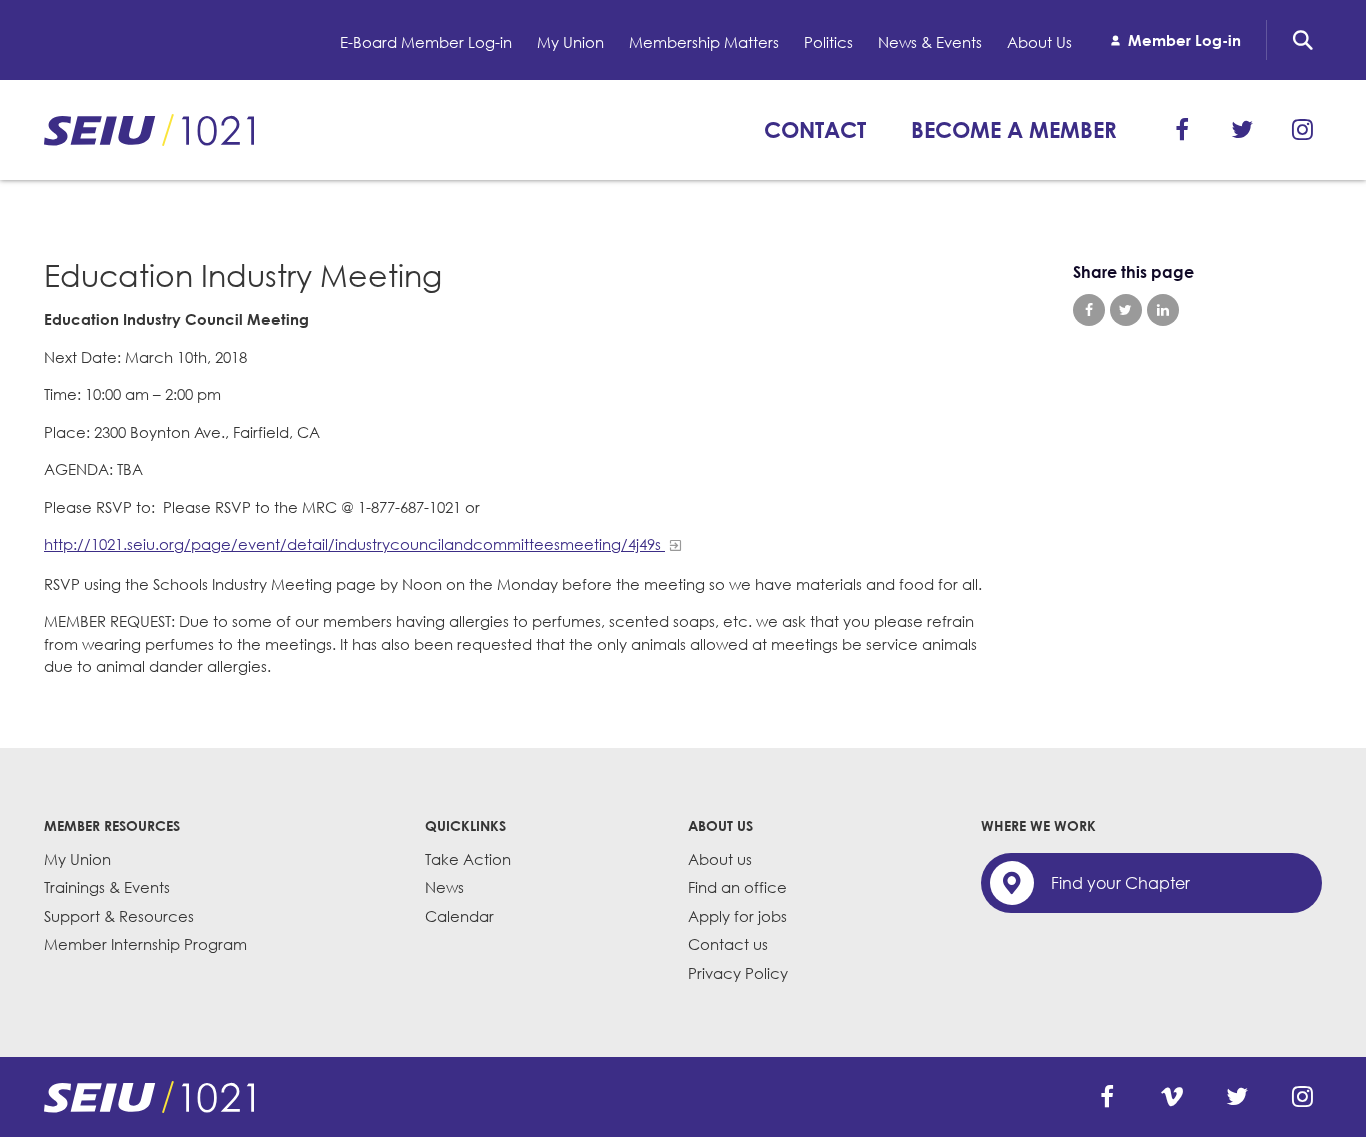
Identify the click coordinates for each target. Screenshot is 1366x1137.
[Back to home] (149, 1097)
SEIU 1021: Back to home (149, 130)
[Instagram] (1302, 130)
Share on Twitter (1126, 310)
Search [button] (1303, 40)
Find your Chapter (1120, 883)
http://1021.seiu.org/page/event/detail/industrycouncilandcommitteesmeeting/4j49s (354, 544)
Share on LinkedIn (1163, 310)
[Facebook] (1182, 130)
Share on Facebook (1089, 310)
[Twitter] (1242, 130)
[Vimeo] (1172, 1097)
